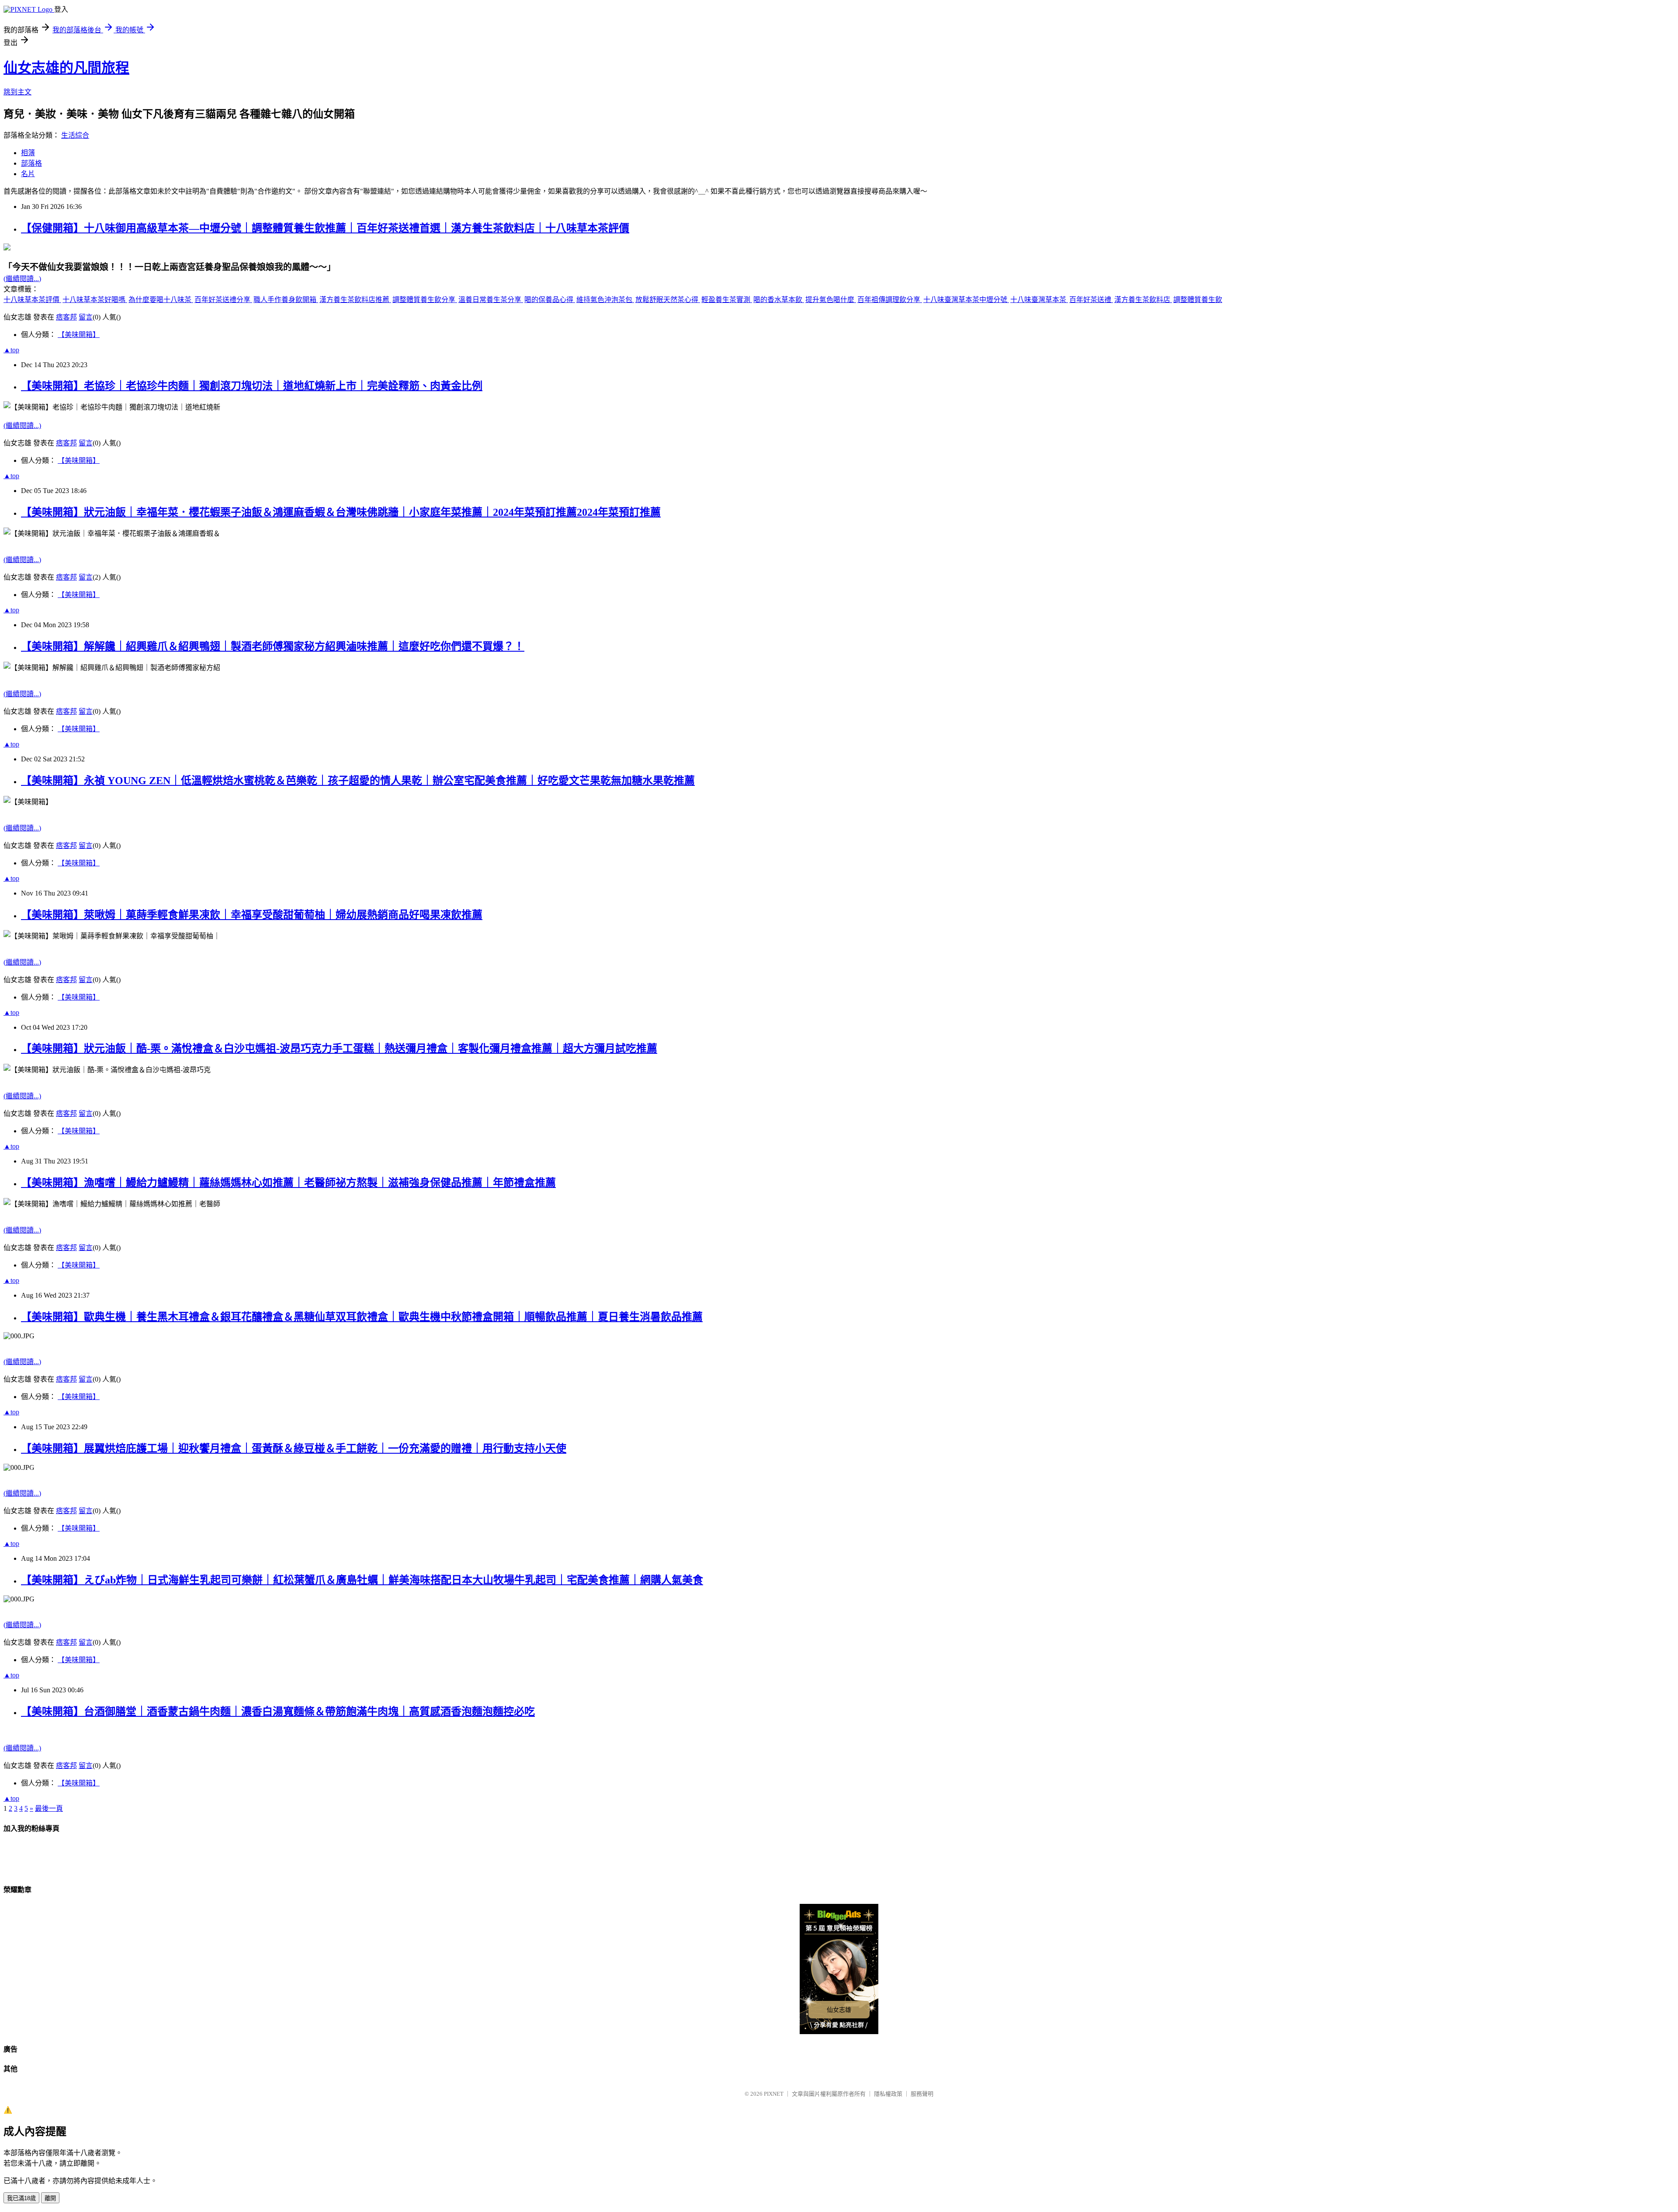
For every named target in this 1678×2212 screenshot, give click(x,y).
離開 (50, 2198)
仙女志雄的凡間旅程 (66, 68)
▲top (11, 350)
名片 (28, 174)
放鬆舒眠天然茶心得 (668, 300)
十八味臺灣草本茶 (1039, 300)
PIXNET (774, 2094)
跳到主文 (17, 92)
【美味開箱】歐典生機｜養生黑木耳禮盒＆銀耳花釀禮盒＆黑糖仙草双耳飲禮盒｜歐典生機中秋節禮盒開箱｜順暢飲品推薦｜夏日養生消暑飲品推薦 (362, 1317)
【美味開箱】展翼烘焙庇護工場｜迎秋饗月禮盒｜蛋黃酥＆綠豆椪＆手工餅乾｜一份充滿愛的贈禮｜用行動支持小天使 (294, 1448)
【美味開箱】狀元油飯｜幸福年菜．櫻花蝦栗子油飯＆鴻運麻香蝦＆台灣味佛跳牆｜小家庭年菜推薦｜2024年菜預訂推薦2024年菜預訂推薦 (341, 512)
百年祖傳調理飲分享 (890, 300)
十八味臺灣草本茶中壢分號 (966, 300)
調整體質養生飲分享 (425, 300)
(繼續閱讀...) (22, 279)
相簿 (28, 153)
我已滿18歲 (21, 2198)
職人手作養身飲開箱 (286, 300)
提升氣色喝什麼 (831, 300)
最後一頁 (49, 1808)
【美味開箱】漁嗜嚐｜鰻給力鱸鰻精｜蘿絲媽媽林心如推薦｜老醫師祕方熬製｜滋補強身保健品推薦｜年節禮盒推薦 (288, 1183)
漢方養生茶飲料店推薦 (355, 300)
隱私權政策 (888, 2094)
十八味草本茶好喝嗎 (95, 300)
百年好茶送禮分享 (223, 300)
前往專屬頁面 (839, 1969)
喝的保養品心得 (550, 300)
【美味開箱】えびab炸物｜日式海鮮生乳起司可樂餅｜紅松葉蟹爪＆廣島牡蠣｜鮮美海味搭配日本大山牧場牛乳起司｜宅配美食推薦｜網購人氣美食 (362, 1580)
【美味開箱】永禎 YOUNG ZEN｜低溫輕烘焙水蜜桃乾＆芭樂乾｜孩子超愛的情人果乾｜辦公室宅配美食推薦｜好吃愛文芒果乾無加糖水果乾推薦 (358, 781)
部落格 (31, 163)
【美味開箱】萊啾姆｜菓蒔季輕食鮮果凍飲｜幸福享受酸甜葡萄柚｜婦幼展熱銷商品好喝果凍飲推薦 (252, 915)
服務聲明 (922, 2094)
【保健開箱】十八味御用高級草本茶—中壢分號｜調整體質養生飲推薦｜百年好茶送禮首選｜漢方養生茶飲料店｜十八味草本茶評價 (325, 228)
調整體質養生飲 (1198, 300)
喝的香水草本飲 (779, 300)
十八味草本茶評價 (32, 300)
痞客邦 (66, 317)
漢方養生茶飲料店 (1143, 300)
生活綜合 (75, 135)
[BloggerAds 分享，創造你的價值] (839, 1918)
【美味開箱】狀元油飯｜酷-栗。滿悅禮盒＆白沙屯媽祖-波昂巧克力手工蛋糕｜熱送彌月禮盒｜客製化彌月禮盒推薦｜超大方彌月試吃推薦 (339, 1049)
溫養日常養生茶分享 (491, 300)
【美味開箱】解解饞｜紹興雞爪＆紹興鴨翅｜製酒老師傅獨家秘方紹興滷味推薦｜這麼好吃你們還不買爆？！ (273, 646)
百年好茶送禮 (1091, 300)
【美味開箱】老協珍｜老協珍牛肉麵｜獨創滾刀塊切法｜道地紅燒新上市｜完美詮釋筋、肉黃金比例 (252, 386)
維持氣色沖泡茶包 (605, 300)
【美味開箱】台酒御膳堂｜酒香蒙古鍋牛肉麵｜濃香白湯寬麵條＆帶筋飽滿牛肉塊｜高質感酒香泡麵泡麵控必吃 (278, 1712)
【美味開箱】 (79, 335)
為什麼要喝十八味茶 (161, 300)
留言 (86, 317)
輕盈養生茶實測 (727, 300)
